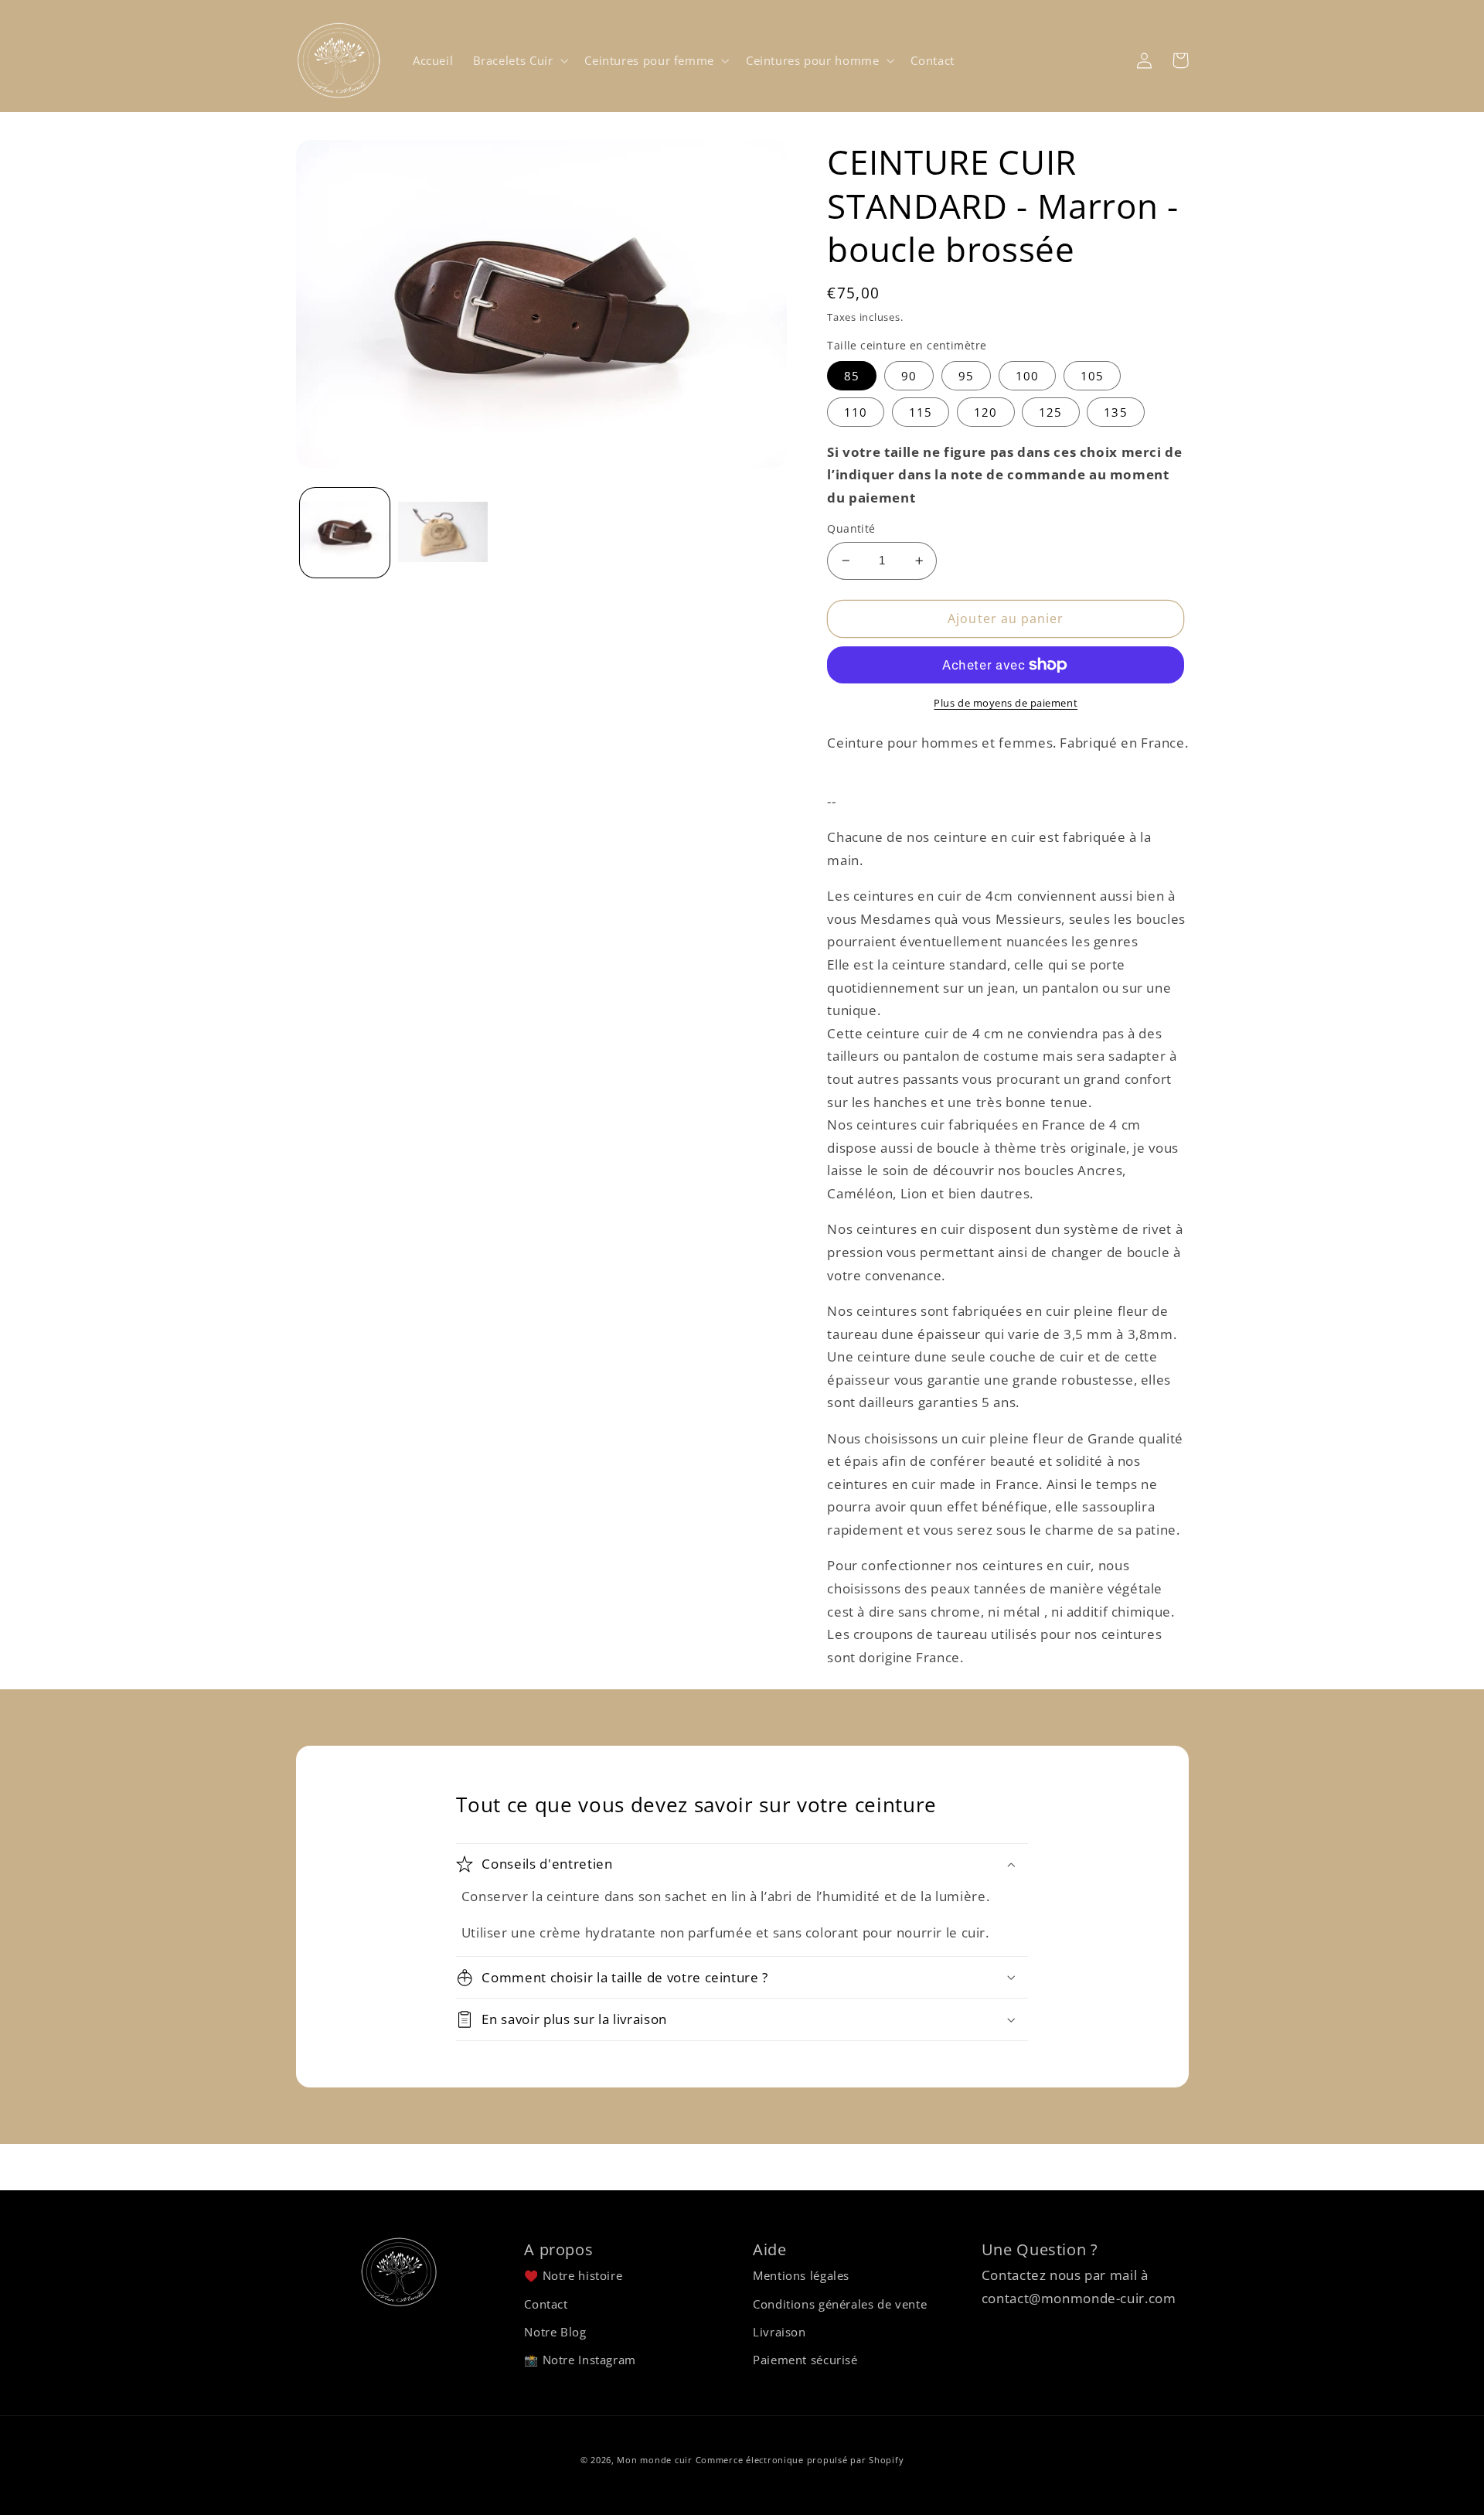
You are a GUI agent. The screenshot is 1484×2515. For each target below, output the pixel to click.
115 (921, 412)
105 (1092, 376)
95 (966, 376)
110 (856, 412)
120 (985, 412)
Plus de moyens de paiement (1006, 703)
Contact (546, 2304)
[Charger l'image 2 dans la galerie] (443, 533)
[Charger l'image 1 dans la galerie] (345, 533)
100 (1027, 376)
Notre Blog (555, 2332)
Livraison (779, 2332)
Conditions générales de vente (840, 2304)
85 (852, 376)
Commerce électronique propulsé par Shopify (800, 2460)
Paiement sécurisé (805, 2360)
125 (1050, 412)
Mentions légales (801, 2275)
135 (1115, 412)
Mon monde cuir (654, 2460)
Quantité (851, 528)
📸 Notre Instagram (580, 2360)
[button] (519, 60)
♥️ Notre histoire (573, 2275)
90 (909, 376)
